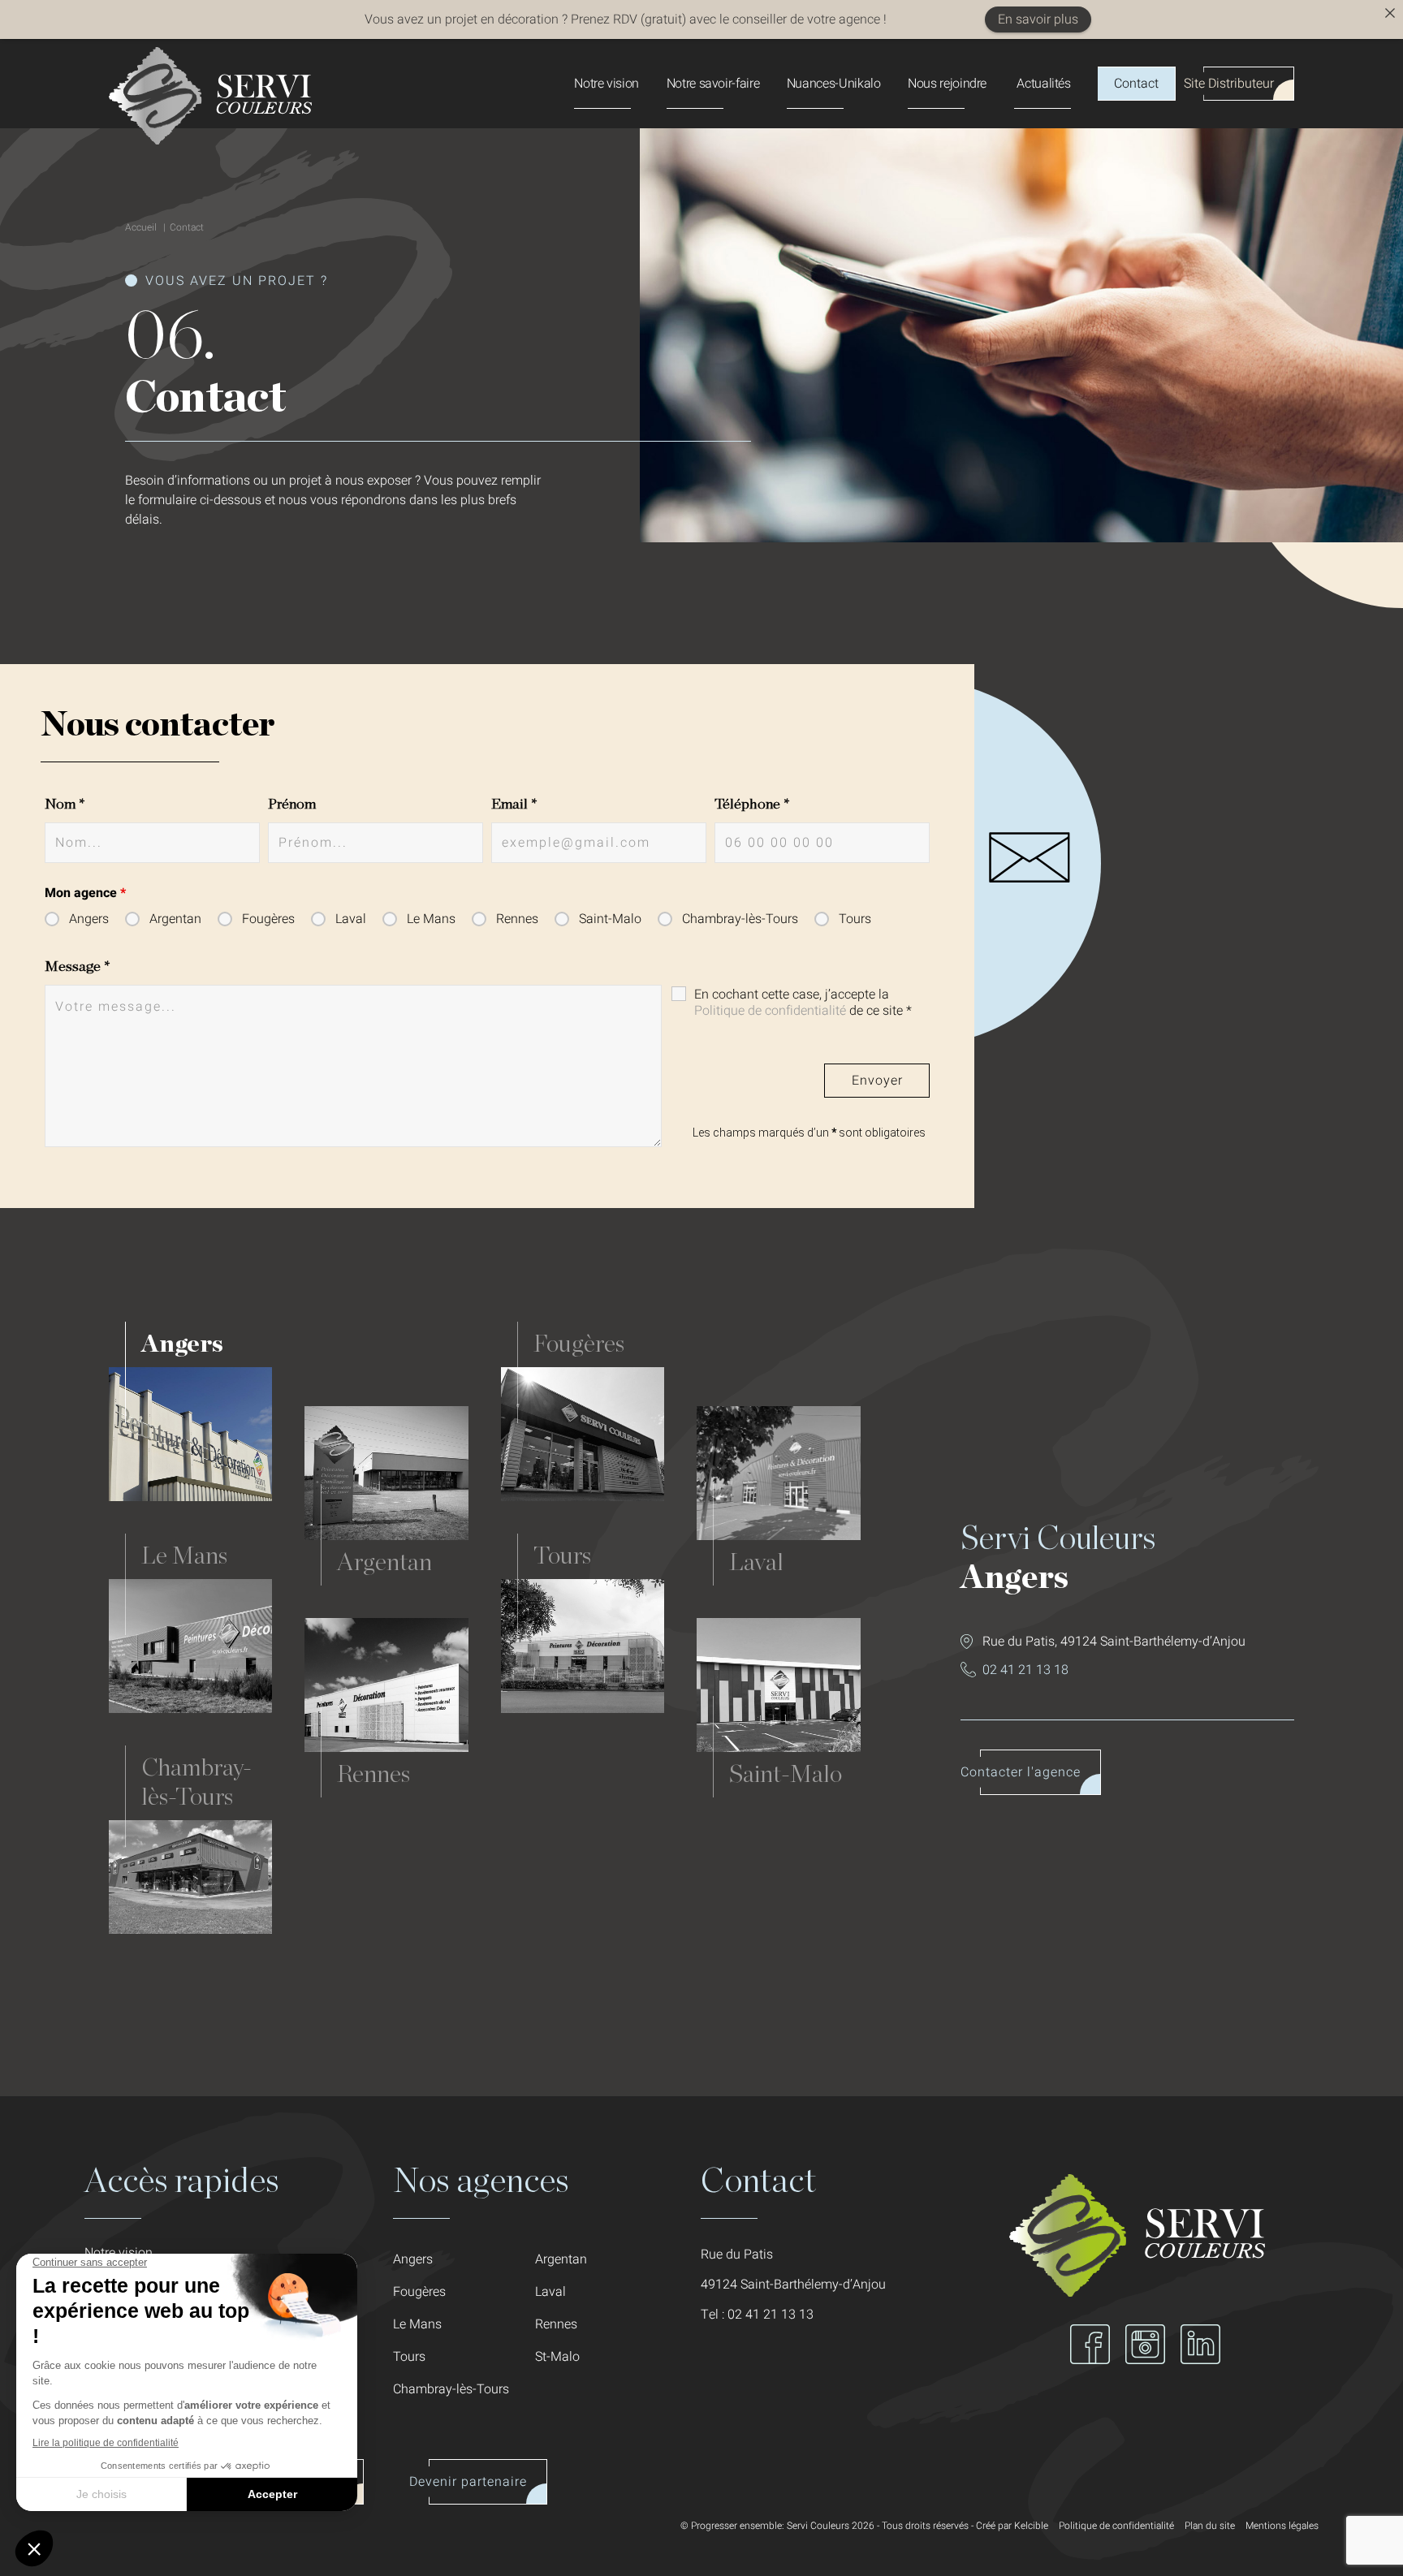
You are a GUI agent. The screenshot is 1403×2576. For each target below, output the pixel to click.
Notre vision (607, 84)
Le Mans (431, 919)
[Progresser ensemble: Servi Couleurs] (210, 140)
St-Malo (557, 2357)
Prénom (292, 805)
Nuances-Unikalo (834, 84)
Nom (65, 805)
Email (514, 805)
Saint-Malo (610, 919)
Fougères (268, 919)
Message (78, 967)
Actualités (1043, 84)
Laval (351, 919)
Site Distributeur (1229, 84)
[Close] (1390, 13)
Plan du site (1210, 2526)
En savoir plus (1038, 19)
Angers (89, 919)
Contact (1136, 84)
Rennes (517, 919)
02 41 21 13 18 (1025, 1670)
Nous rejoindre (947, 84)
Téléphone (752, 805)
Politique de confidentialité (770, 1011)
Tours (855, 919)
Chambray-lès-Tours (740, 919)
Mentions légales (1282, 2526)
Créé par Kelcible (1012, 2526)
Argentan (175, 919)
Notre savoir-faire (713, 84)
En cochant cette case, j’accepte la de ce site (803, 1003)
